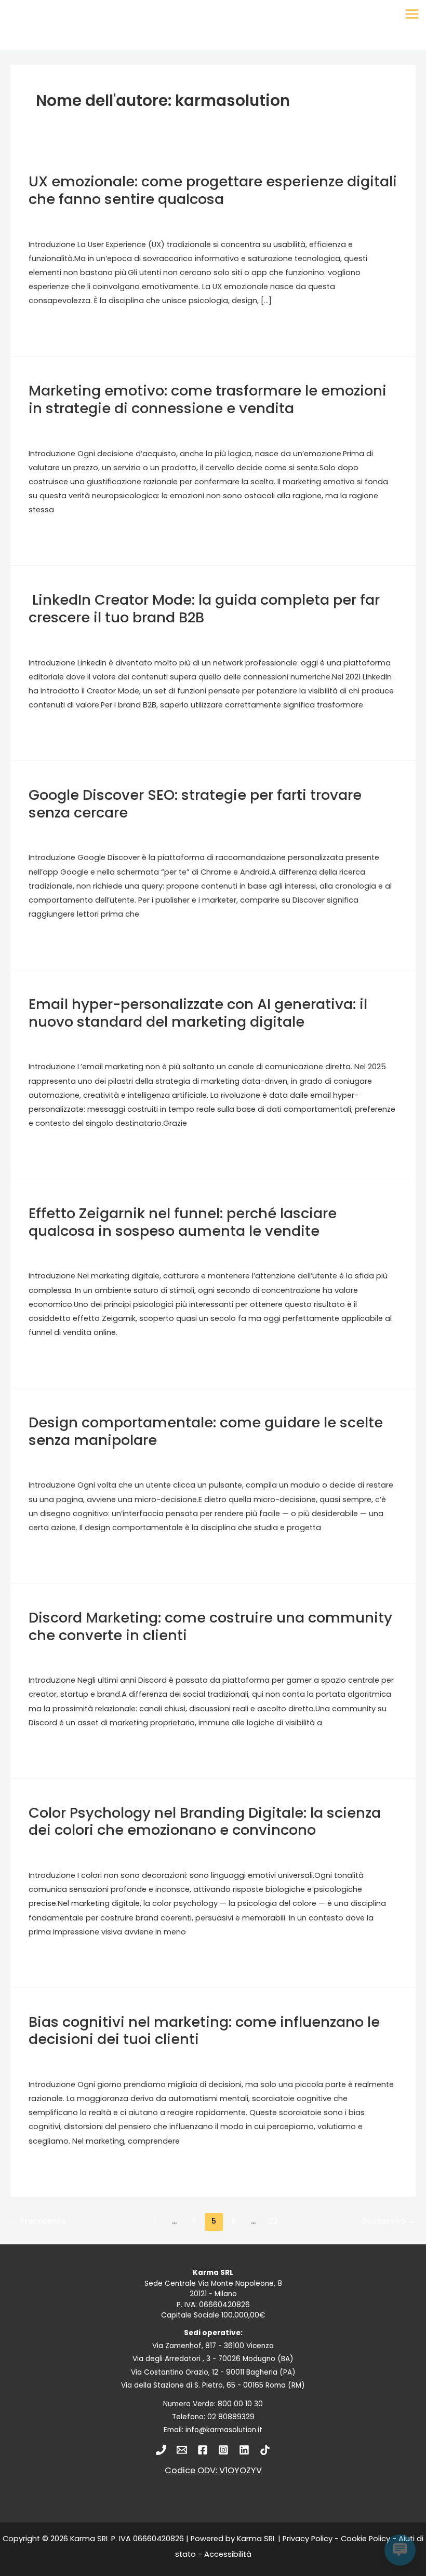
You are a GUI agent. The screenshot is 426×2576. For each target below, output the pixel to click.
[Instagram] (223, 2450)
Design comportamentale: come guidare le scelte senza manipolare (206, 1431)
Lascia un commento (73, 221)
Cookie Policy (365, 2539)
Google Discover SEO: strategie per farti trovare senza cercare (195, 804)
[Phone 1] (161, 2450)
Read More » (51, 328)
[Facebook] (203, 2450)
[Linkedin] (244, 2450)
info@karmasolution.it (224, 2430)
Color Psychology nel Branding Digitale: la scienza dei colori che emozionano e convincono (205, 1822)
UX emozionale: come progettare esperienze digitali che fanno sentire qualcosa (213, 190)
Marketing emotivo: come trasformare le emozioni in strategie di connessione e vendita (208, 399)
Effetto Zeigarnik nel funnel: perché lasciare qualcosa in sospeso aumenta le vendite (183, 1222)
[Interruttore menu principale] (412, 14)
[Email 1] (182, 2450)
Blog (136, 221)
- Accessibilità (224, 2554)
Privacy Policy (308, 2539)
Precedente (38, 2221)
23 (273, 2221)
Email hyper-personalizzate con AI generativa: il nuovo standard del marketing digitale (198, 1013)
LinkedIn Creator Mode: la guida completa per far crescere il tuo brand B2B (204, 609)
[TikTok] (265, 2450)
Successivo (389, 2221)
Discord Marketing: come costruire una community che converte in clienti (210, 1626)
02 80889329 (231, 2417)
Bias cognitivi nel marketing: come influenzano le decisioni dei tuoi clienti (204, 2031)
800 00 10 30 (240, 2404)
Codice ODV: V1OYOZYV (213, 2470)
